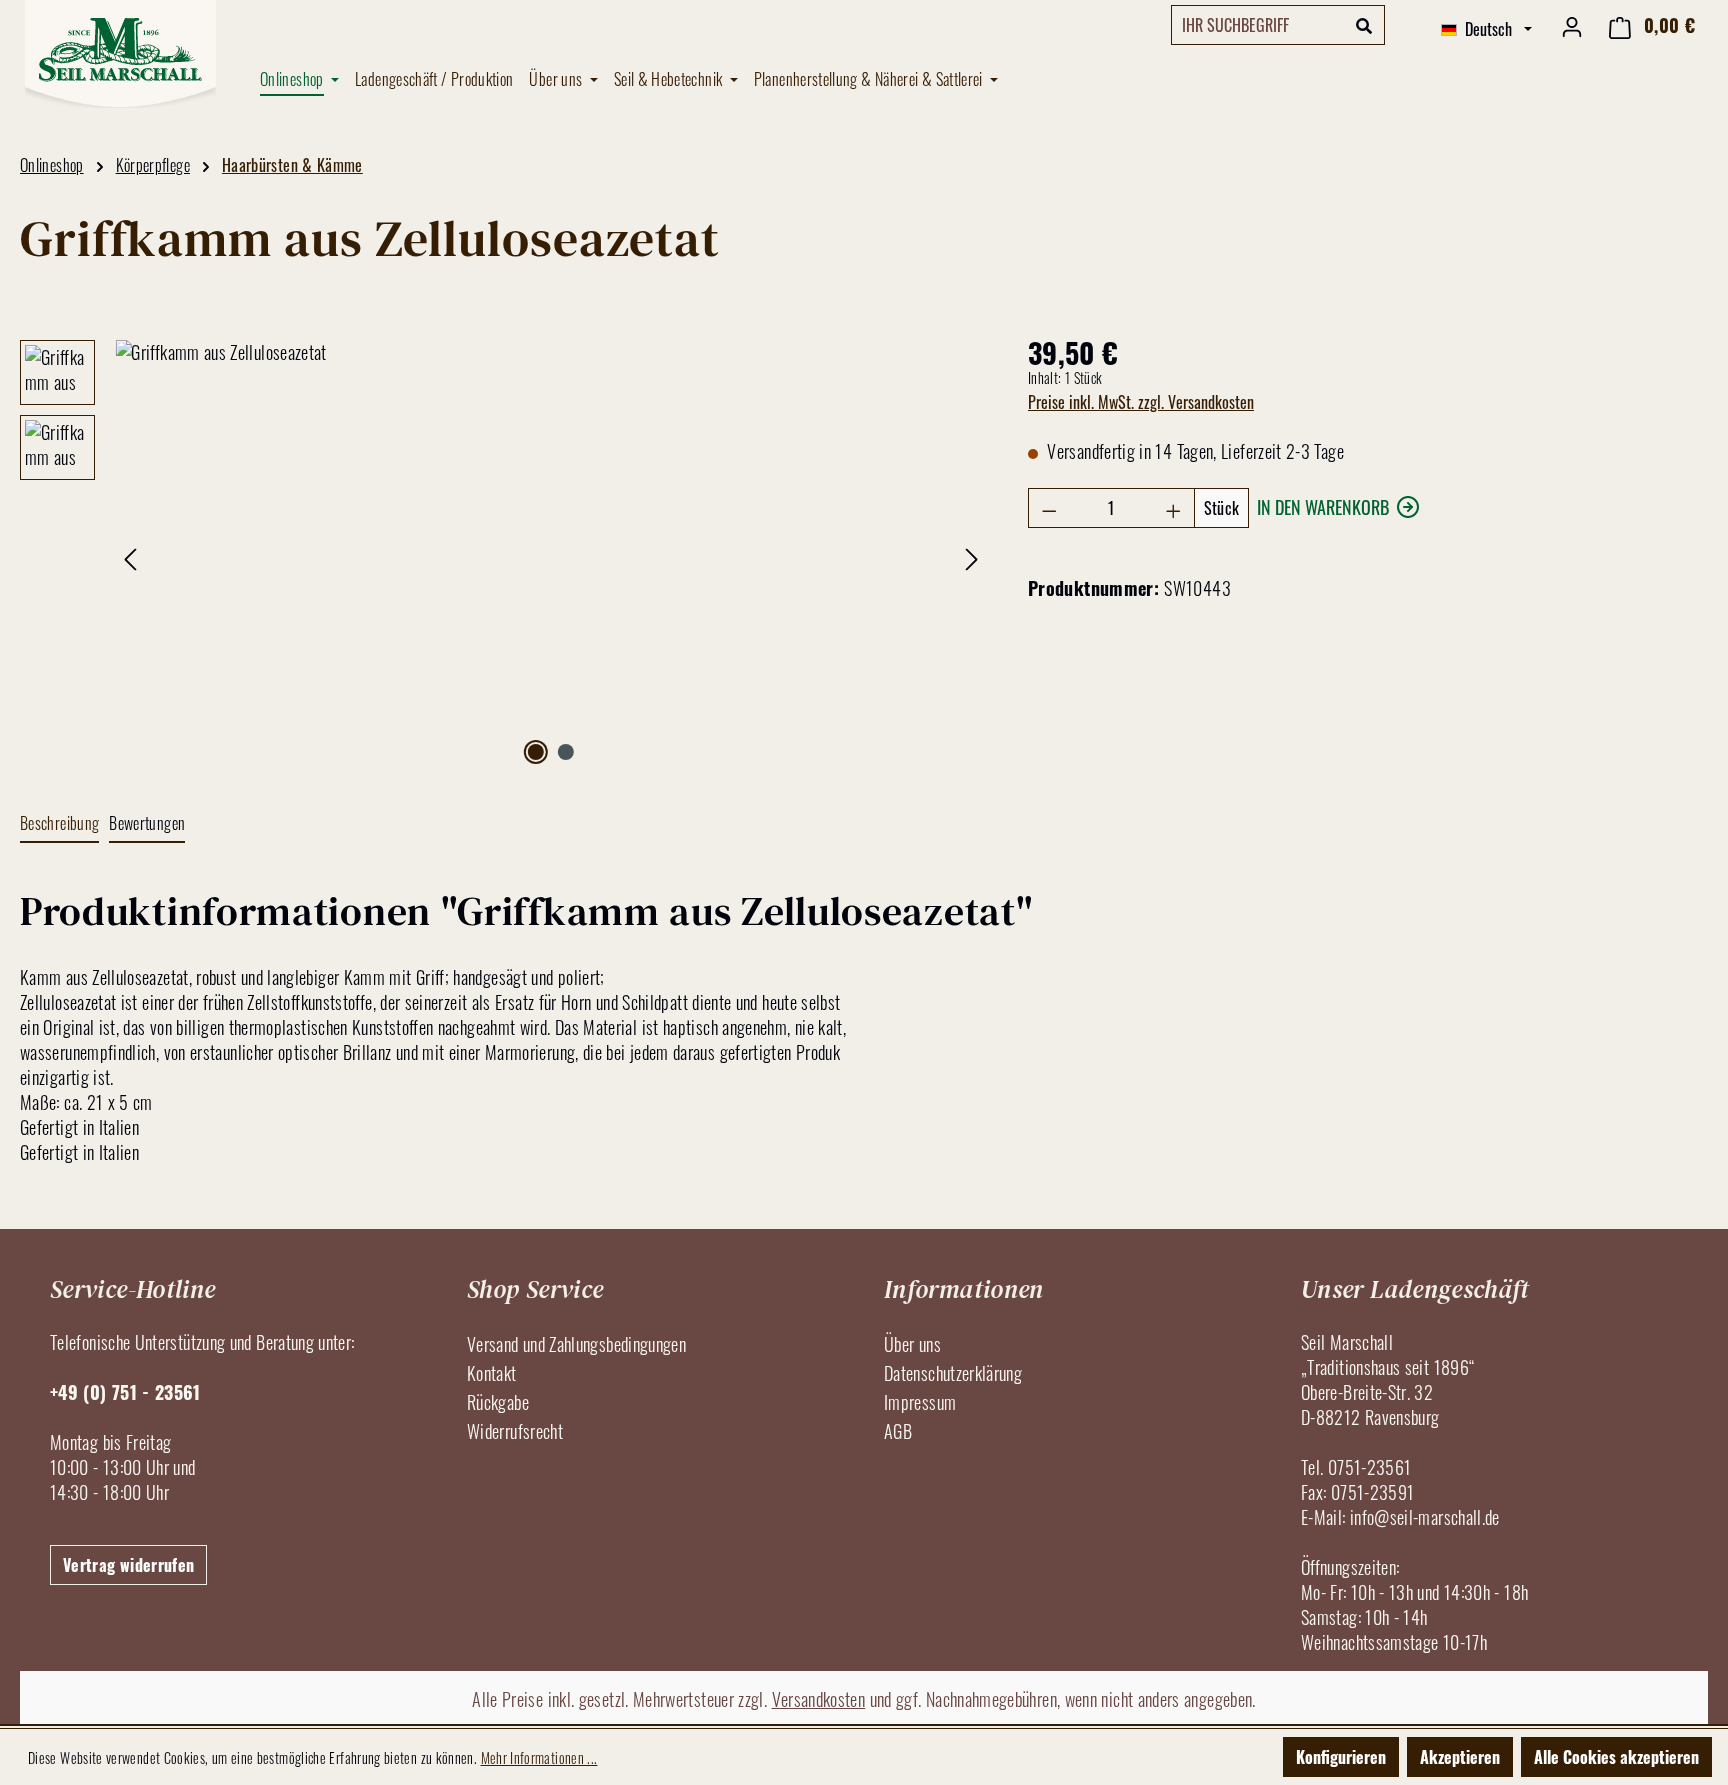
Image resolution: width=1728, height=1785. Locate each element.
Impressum (920, 1402)
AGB (898, 1431)
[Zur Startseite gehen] (120, 54)
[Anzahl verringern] (1049, 508)
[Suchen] (1364, 25)
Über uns (912, 1344)
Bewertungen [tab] (147, 823)
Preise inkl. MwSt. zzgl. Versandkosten (1141, 402)
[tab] (59, 824)
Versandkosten (819, 1699)
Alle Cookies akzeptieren (1616, 1757)
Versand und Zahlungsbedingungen (576, 1344)
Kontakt (492, 1373)
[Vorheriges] (130, 555)
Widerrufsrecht (515, 1431)
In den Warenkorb (1323, 507)
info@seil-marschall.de (1425, 1517)
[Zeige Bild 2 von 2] (566, 752)
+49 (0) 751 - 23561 (125, 1392)
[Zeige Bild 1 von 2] (536, 752)
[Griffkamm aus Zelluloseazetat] (551, 555)
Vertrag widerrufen (128, 1565)
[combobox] (1258, 25)
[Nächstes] (972, 555)
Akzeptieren (1460, 1757)
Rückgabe (498, 1402)
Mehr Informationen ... (539, 1757)
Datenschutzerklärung (953, 1373)
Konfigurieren (1341, 1757)
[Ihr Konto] (1572, 25)
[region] (504, 555)
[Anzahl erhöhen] (1174, 508)
